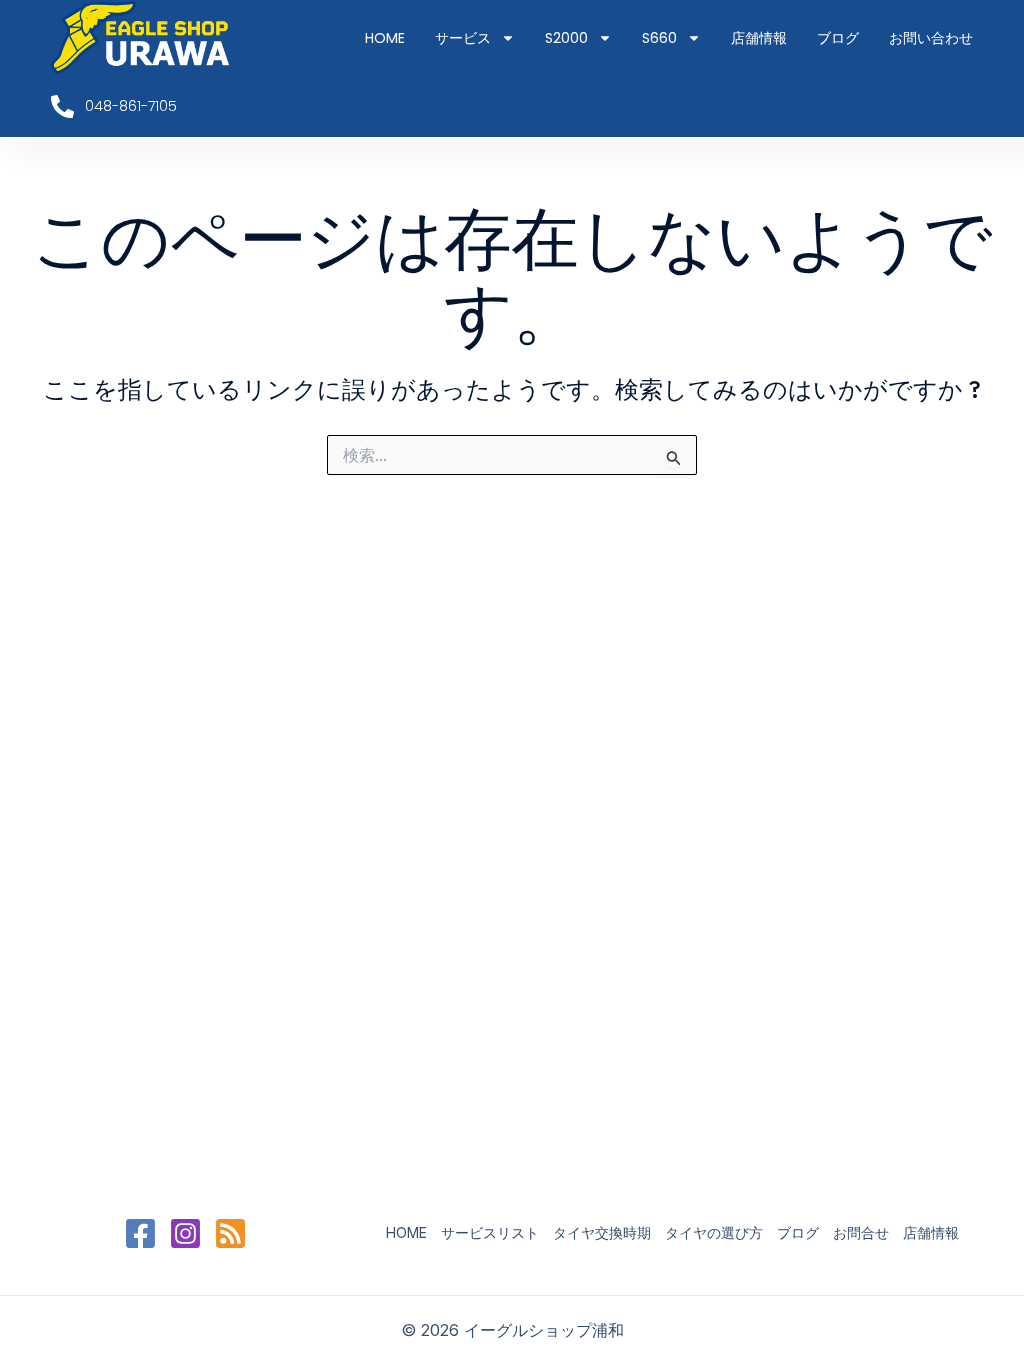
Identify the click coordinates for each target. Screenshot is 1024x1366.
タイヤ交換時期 (602, 1232)
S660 (659, 38)
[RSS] (230, 1233)
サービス (463, 38)
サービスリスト (490, 1232)
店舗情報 (759, 38)
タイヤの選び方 (714, 1232)
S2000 (566, 38)
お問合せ (861, 1232)
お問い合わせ (931, 38)
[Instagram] (185, 1233)
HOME (385, 38)
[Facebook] (140, 1233)
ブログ (838, 38)
